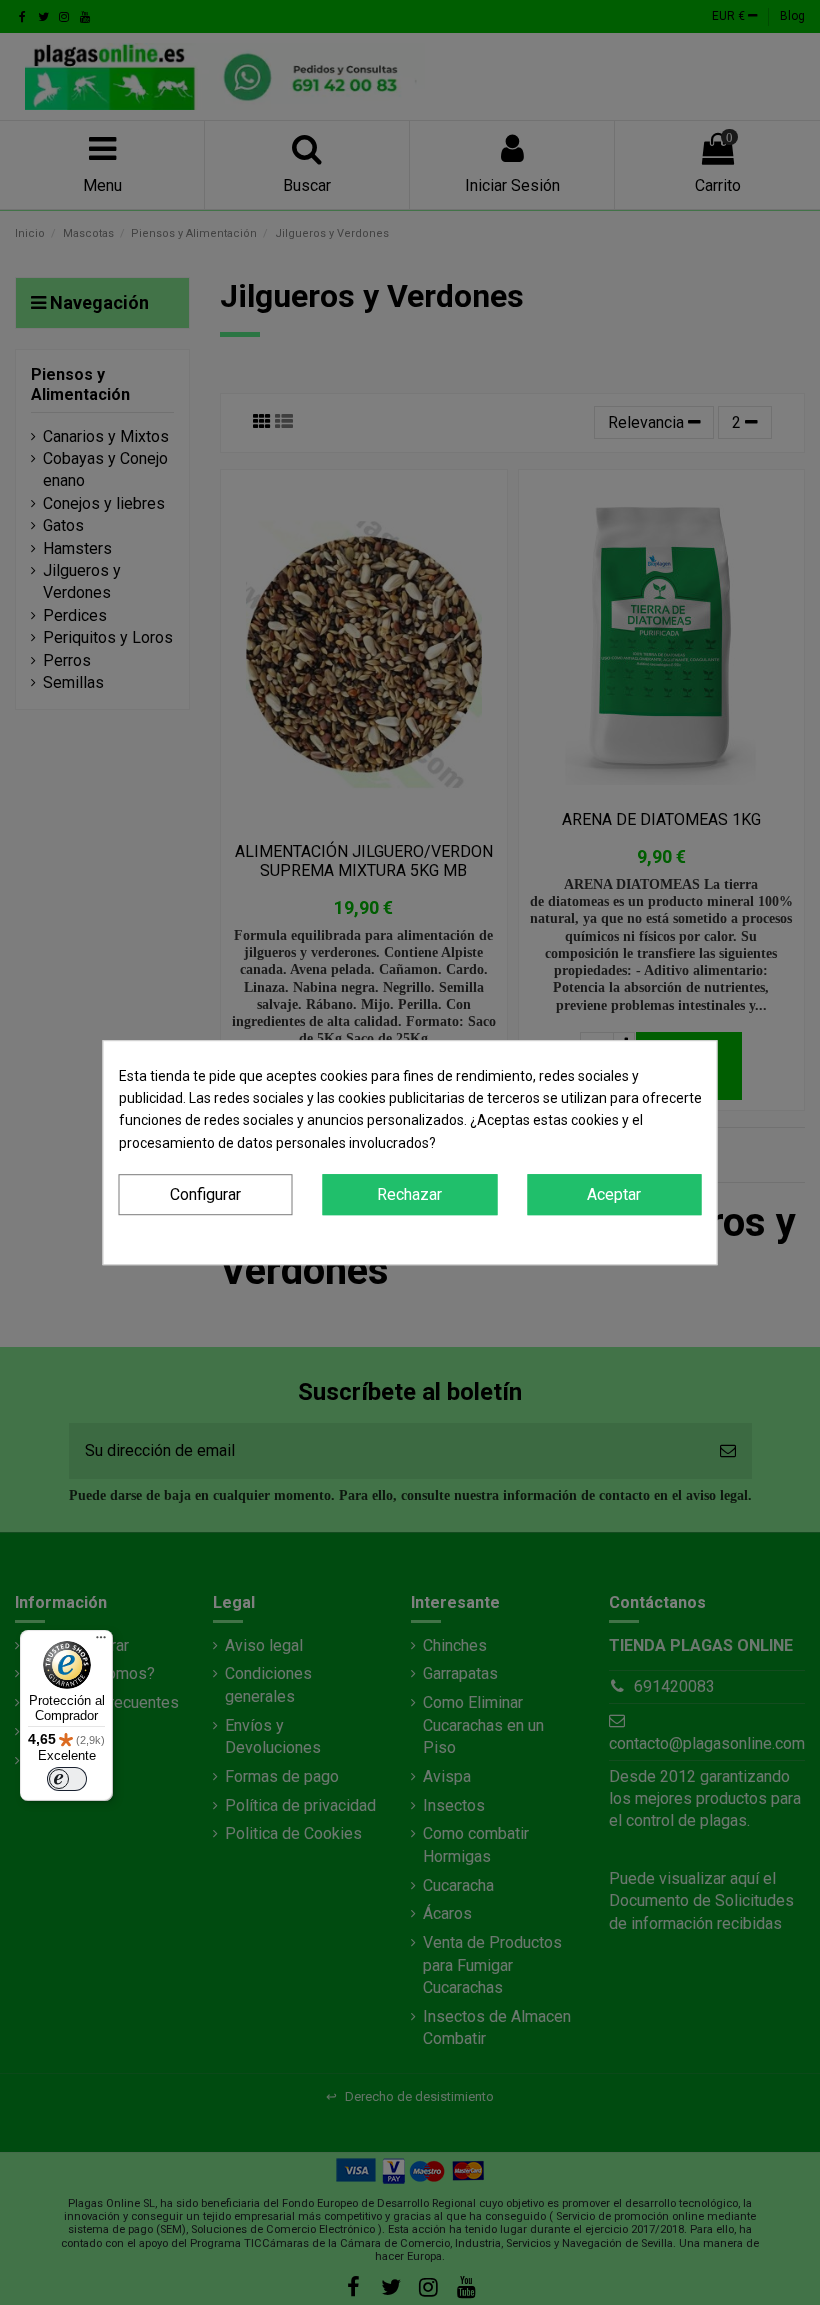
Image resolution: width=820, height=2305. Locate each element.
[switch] (67, 1779)
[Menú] (101, 1642)
